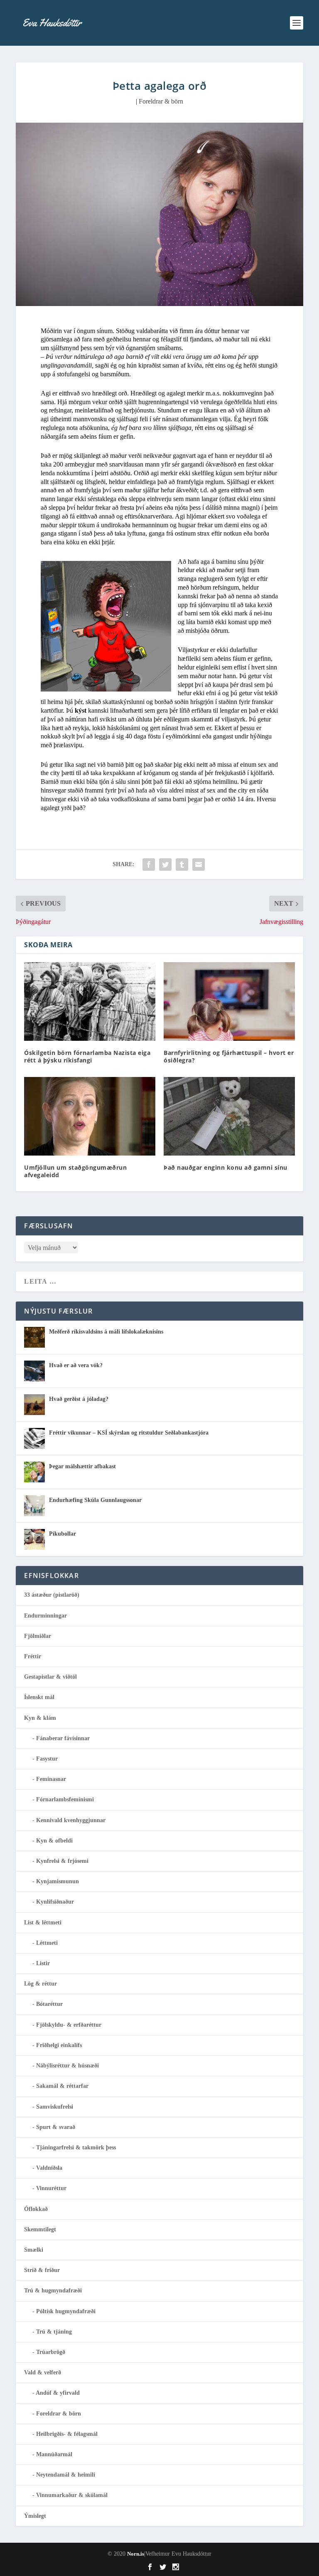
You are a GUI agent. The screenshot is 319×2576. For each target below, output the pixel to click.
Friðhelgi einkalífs (59, 2045)
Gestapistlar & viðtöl (50, 1677)
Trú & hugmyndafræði (53, 2291)
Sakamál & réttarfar (62, 2086)
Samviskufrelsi (55, 2107)
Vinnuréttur (51, 2188)
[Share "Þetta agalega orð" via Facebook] (149, 864)
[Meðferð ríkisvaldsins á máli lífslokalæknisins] (34, 1337)
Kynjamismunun (58, 1881)
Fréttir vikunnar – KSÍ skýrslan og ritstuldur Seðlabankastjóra (129, 1433)
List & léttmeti (43, 1923)
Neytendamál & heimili (66, 2475)
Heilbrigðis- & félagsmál (67, 2434)
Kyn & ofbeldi (54, 1841)
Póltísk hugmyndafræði (66, 2311)
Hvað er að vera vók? (76, 1365)
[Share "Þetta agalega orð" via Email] (199, 864)
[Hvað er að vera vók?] (34, 1371)
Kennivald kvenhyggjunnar (71, 1820)
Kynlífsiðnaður (55, 1902)
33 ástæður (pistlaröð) (52, 1595)
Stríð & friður (42, 2270)
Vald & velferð (43, 2372)
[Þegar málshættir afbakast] (34, 1472)
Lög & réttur (40, 1984)
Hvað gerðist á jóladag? (79, 1399)
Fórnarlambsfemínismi (65, 1799)
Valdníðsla (49, 2168)
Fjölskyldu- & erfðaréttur (69, 2025)
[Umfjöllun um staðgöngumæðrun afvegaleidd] (90, 1116)
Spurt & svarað (56, 2127)
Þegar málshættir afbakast (82, 1466)
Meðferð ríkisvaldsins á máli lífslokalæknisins (106, 1332)
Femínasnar (51, 1779)
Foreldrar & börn (161, 101)
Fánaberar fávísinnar (63, 1738)
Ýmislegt (35, 2516)
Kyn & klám (40, 1718)
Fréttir (33, 1656)
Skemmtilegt (40, 2229)
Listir (43, 1963)
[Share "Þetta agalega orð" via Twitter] (165, 864)
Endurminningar (45, 1616)
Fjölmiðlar (38, 1636)
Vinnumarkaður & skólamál (72, 2495)
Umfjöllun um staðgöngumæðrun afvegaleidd (75, 1171)
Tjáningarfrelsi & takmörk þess (76, 2147)
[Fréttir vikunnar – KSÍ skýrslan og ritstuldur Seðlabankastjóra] (34, 1438)
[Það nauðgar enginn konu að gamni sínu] (229, 1116)
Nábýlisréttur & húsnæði (67, 2066)
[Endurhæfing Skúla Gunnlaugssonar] (34, 1506)
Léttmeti (47, 1943)
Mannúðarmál (54, 2454)
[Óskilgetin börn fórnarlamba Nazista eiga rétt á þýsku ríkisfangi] (90, 1002)
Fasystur (47, 1759)
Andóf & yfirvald (58, 2393)
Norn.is (136, 2554)
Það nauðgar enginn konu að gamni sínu (226, 1167)
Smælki (34, 2250)
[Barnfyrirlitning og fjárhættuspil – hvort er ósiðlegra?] (229, 1002)
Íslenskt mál (39, 1697)
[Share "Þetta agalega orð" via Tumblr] (182, 864)
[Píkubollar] (34, 1539)
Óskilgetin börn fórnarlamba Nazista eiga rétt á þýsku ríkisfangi (87, 1056)
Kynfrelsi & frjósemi (62, 1861)
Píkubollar (63, 1534)
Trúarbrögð (51, 2352)
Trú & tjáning (54, 2332)
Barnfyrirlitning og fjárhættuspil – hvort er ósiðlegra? (229, 1056)
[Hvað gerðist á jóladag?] (34, 1405)
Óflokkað (36, 2209)
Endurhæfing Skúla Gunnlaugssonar (95, 1500)
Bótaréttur (49, 2004)
